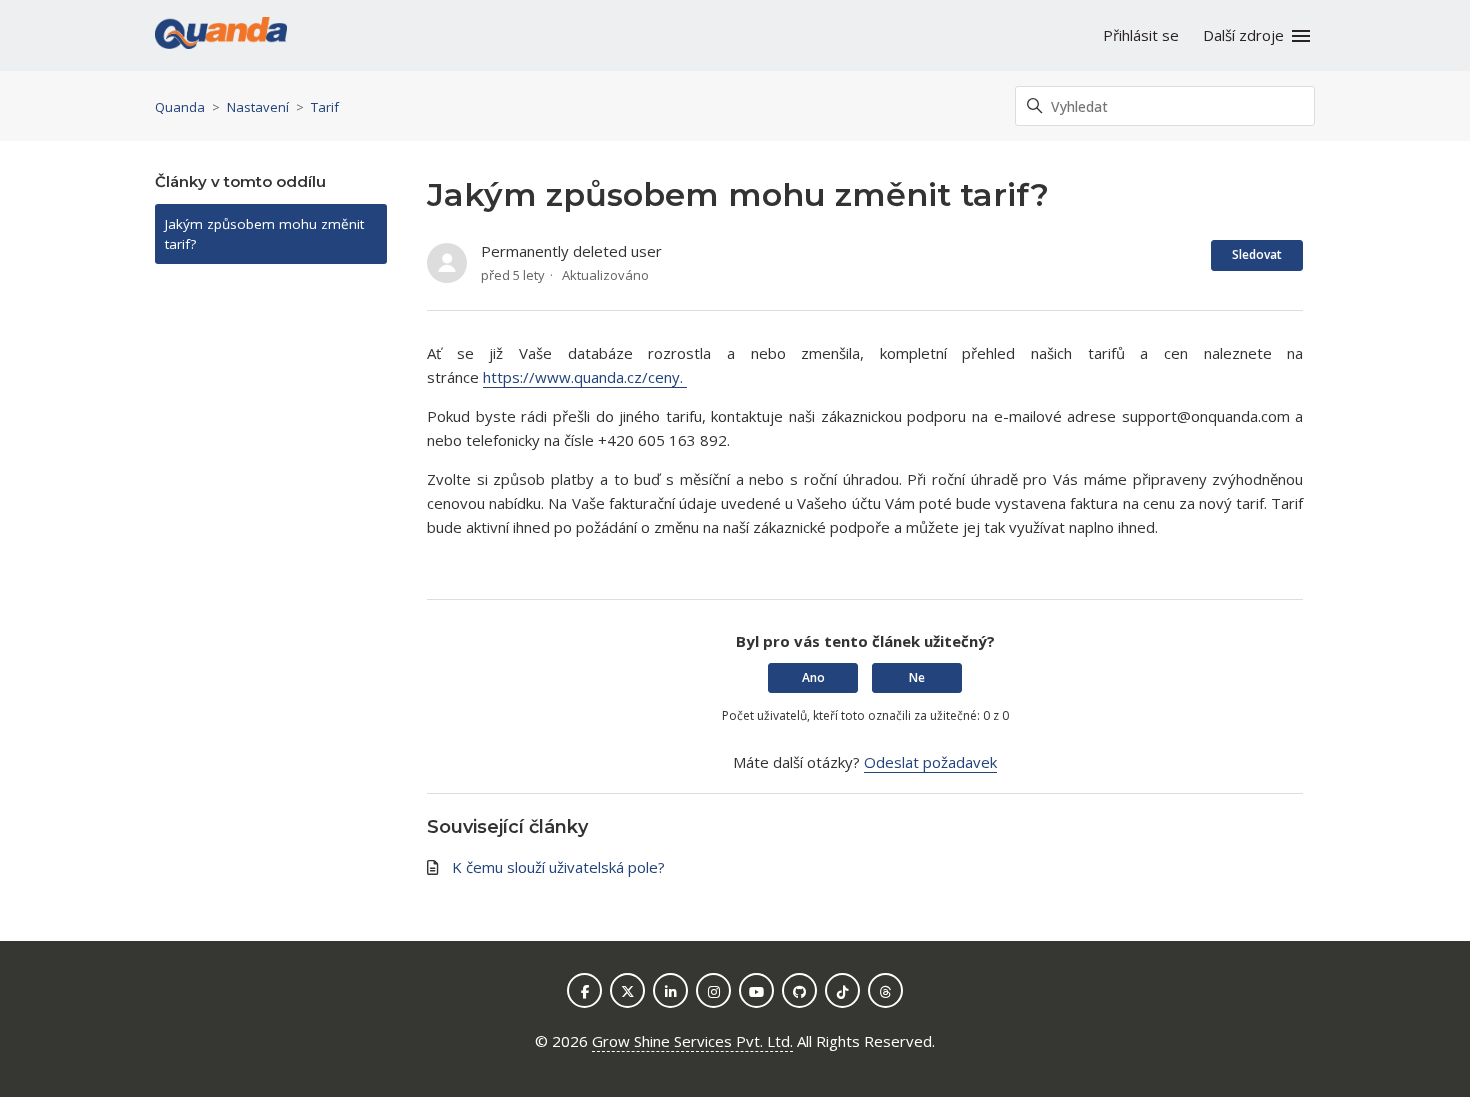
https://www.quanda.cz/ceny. (585, 377)
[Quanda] (221, 36)
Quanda (180, 107)
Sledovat (1257, 254)
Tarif (325, 107)
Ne (917, 677)
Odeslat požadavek (930, 762)
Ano (813, 677)
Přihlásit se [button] (1141, 35)
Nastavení (258, 107)
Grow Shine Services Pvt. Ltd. (692, 1041)
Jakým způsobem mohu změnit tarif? (264, 234)
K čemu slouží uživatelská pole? (558, 867)
